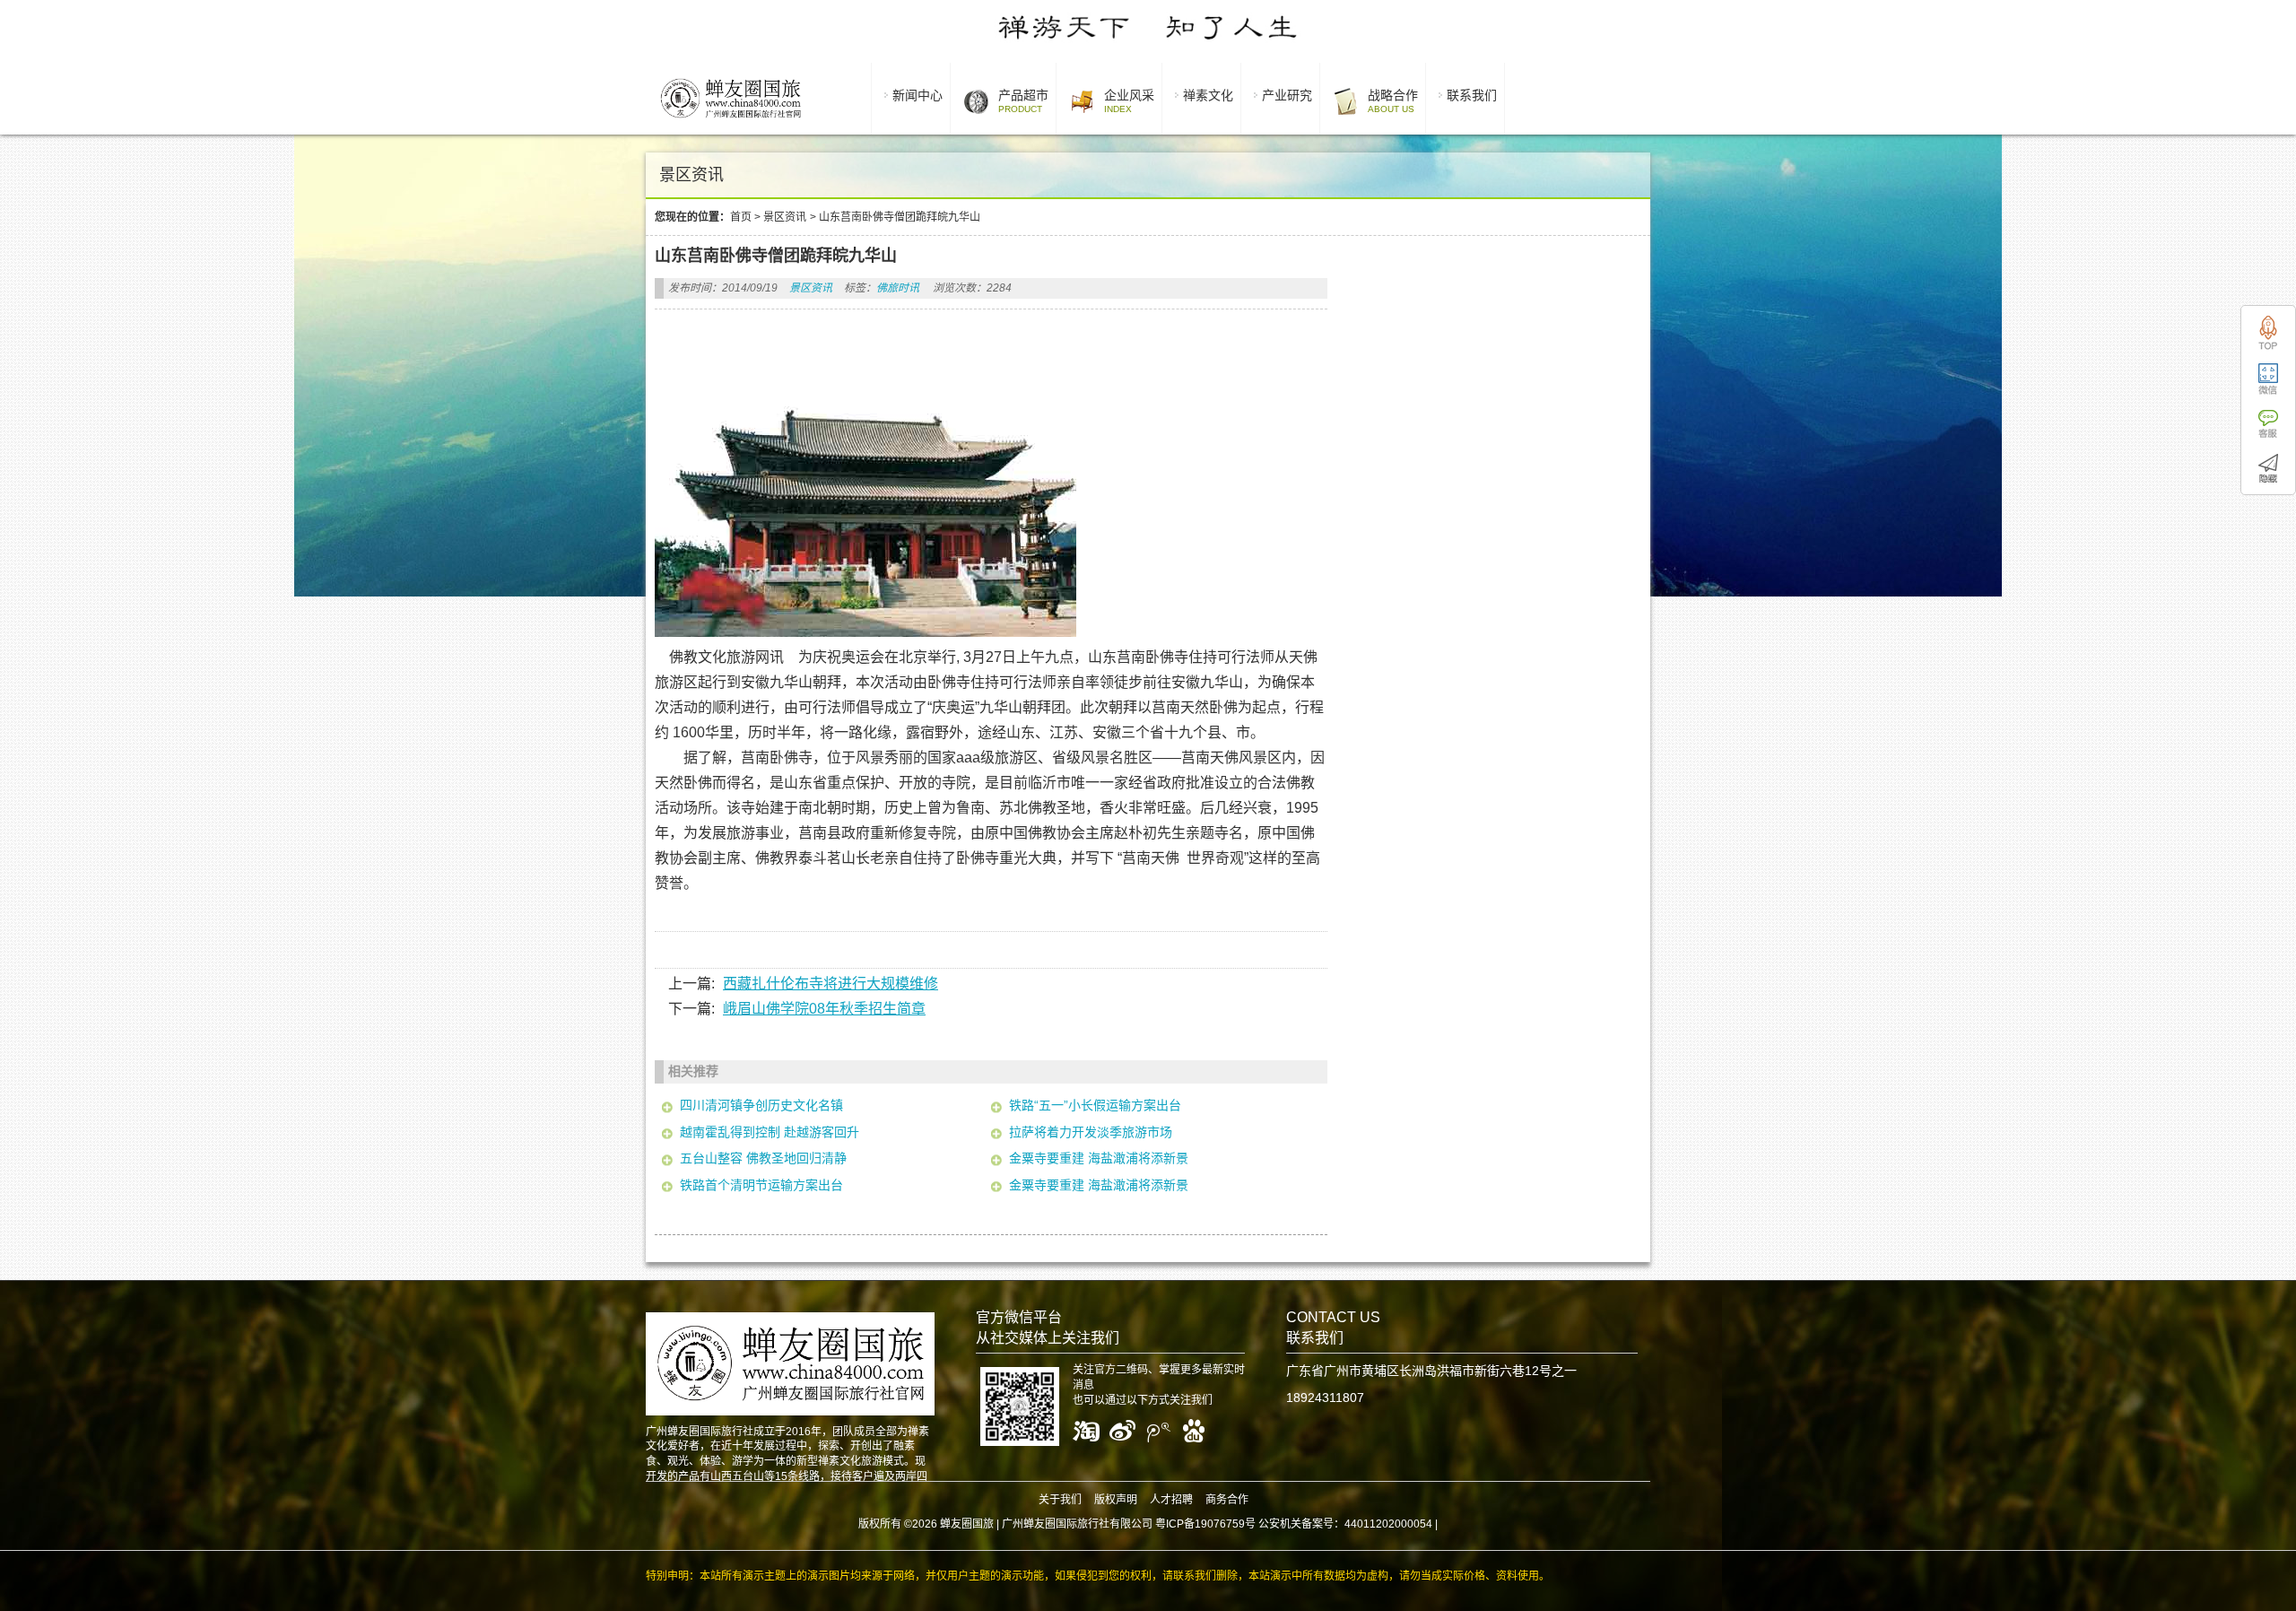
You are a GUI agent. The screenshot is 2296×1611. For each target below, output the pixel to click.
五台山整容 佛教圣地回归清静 (763, 1158)
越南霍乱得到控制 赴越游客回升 (770, 1132)
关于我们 (1060, 1500)
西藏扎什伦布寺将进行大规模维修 (831, 984)
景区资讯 (785, 217)
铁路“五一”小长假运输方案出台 (1095, 1105)
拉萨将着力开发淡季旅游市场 (1091, 1132)
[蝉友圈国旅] (731, 121)
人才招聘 (1171, 1500)
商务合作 (1227, 1500)
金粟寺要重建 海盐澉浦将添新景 (1099, 1158)
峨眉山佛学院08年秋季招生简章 (824, 1009)
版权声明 (1116, 1500)
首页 (741, 217)
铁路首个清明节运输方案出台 (761, 1185)
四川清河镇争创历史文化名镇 (761, 1105)
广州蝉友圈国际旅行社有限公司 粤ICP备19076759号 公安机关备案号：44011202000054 (1217, 1524)
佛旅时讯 (898, 288)
